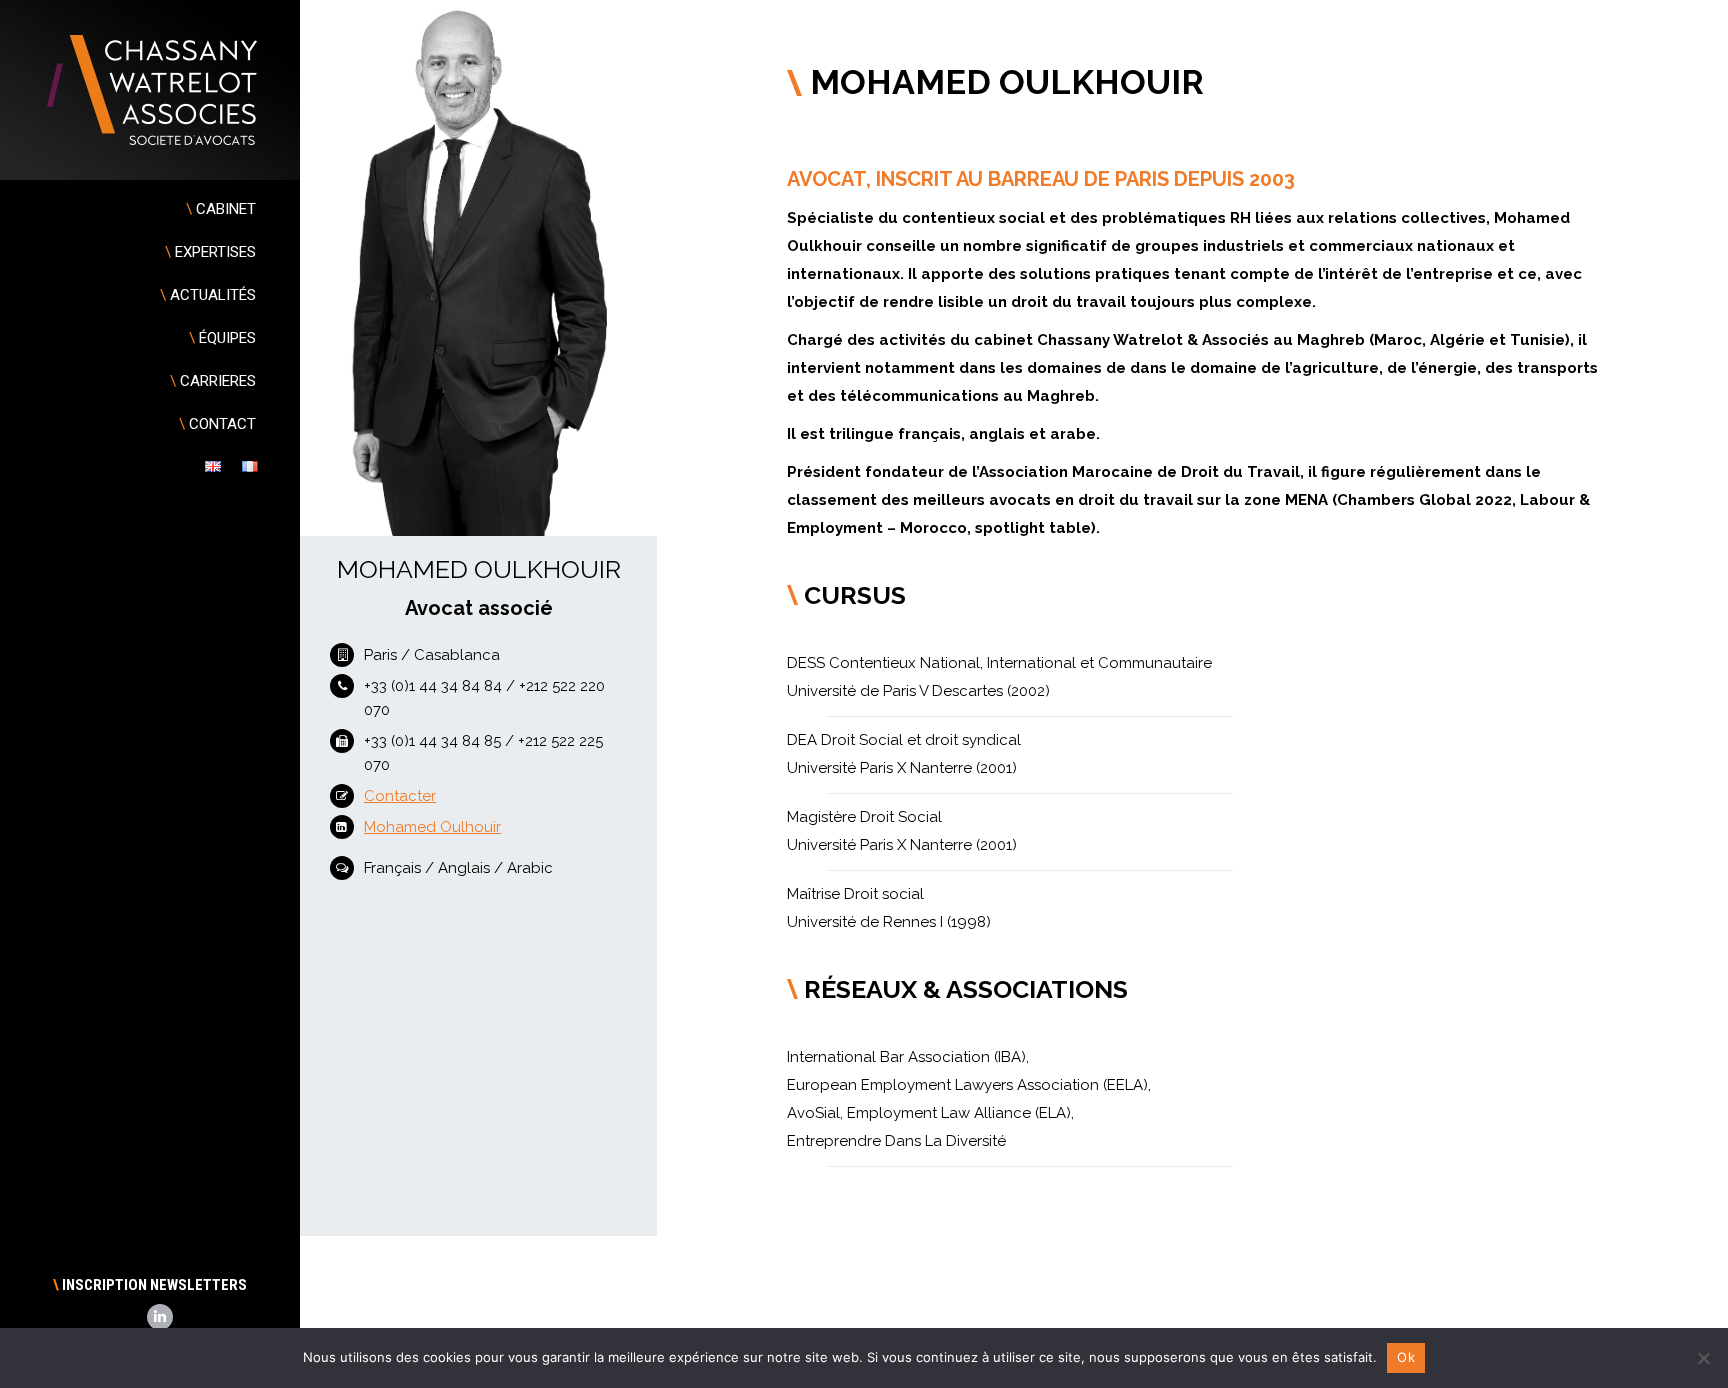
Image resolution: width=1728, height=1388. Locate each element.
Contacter (400, 796)
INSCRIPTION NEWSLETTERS (150, 1285)
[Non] (1703, 1358)
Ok (1406, 1357)
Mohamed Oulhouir (432, 827)
